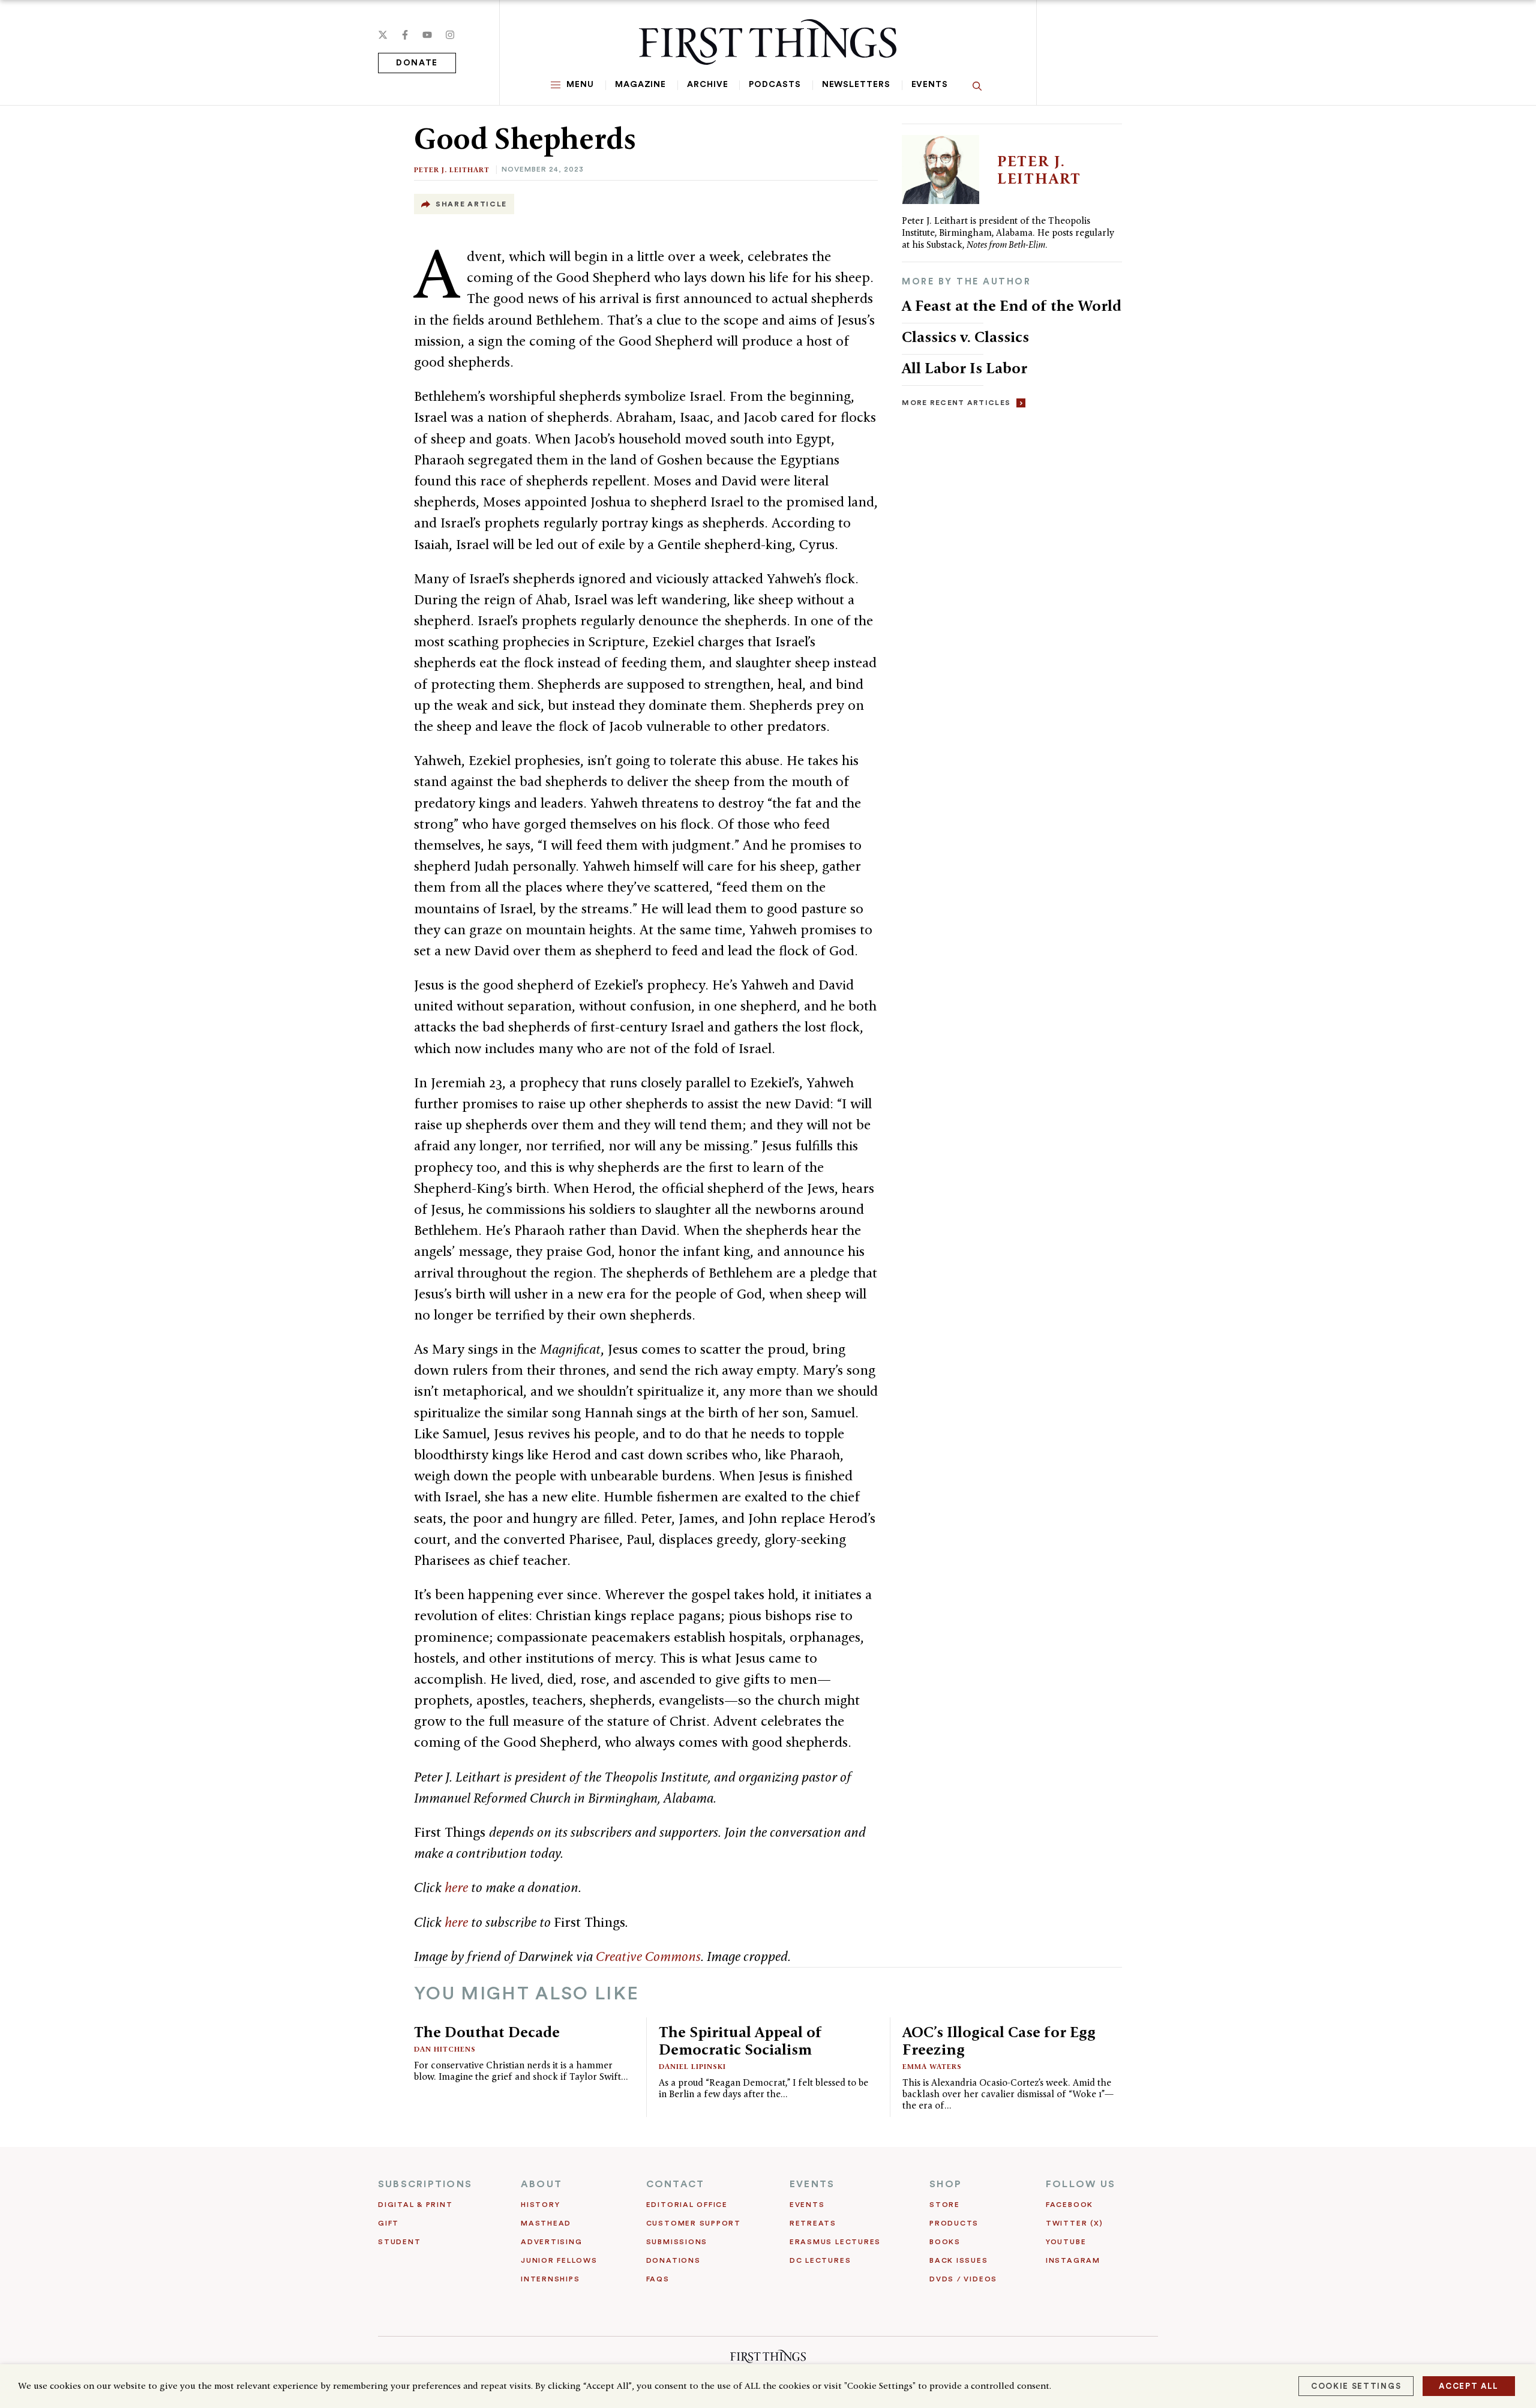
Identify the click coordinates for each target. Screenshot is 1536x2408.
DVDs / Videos (963, 2279)
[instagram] (450, 35)
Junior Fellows (559, 2260)
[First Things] (768, 42)
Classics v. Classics (965, 337)
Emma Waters (932, 2066)
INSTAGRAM (1073, 2260)
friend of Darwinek (520, 1956)
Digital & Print (415, 2205)
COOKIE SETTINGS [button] (1356, 2386)
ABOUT (541, 2184)
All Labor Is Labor (964, 368)
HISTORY (540, 2205)
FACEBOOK (1069, 2205)
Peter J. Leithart (452, 170)
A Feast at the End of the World (1012, 305)
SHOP (946, 2184)
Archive (707, 85)
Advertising (551, 2242)
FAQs (658, 2279)
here (456, 1887)
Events (930, 85)
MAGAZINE (640, 85)
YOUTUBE (1066, 2242)
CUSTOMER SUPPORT (694, 2223)
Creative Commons (648, 1956)
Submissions (677, 2242)
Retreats (813, 2223)
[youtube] (427, 35)
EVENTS (812, 2184)
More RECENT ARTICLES (956, 403)
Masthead (546, 2223)
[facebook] (405, 35)
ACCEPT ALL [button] (1469, 2386)
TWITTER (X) (1074, 2223)
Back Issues (958, 2260)
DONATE (417, 63)
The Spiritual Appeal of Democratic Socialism (740, 2040)
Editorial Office (687, 2205)
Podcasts (775, 85)
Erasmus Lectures (835, 2242)
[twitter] (383, 35)
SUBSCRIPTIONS (425, 2184)
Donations (673, 2260)
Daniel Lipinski (692, 2066)
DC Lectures (820, 2260)
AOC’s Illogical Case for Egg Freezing (999, 2040)
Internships (550, 2279)
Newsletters (856, 85)
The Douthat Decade (487, 2032)
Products (954, 2223)
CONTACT (676, 2184)
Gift (388, 2223)
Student (399, 2242)
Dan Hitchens (445, 2049)
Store (945, 2205)
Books (945, 2242)
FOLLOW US (1081, 2184)
